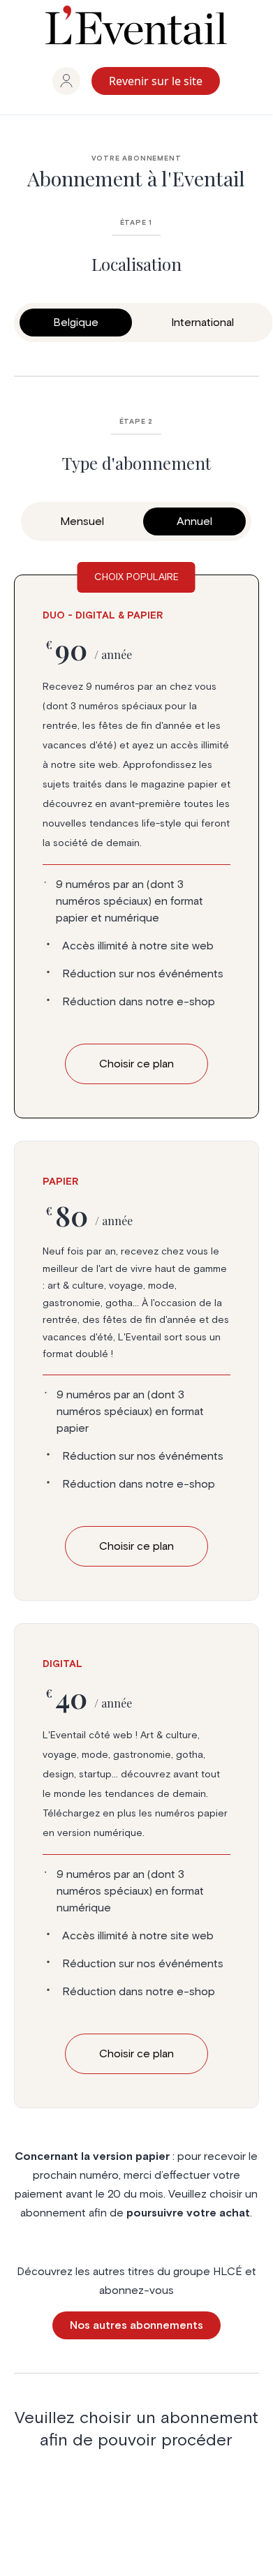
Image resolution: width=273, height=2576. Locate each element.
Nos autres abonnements (136, 2325)
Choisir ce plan (136, 1546)
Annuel (194, 521)
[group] (66, 81)
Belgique (76, 323)
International (202, 323)
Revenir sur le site (156, 81)
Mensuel (82, 521)
